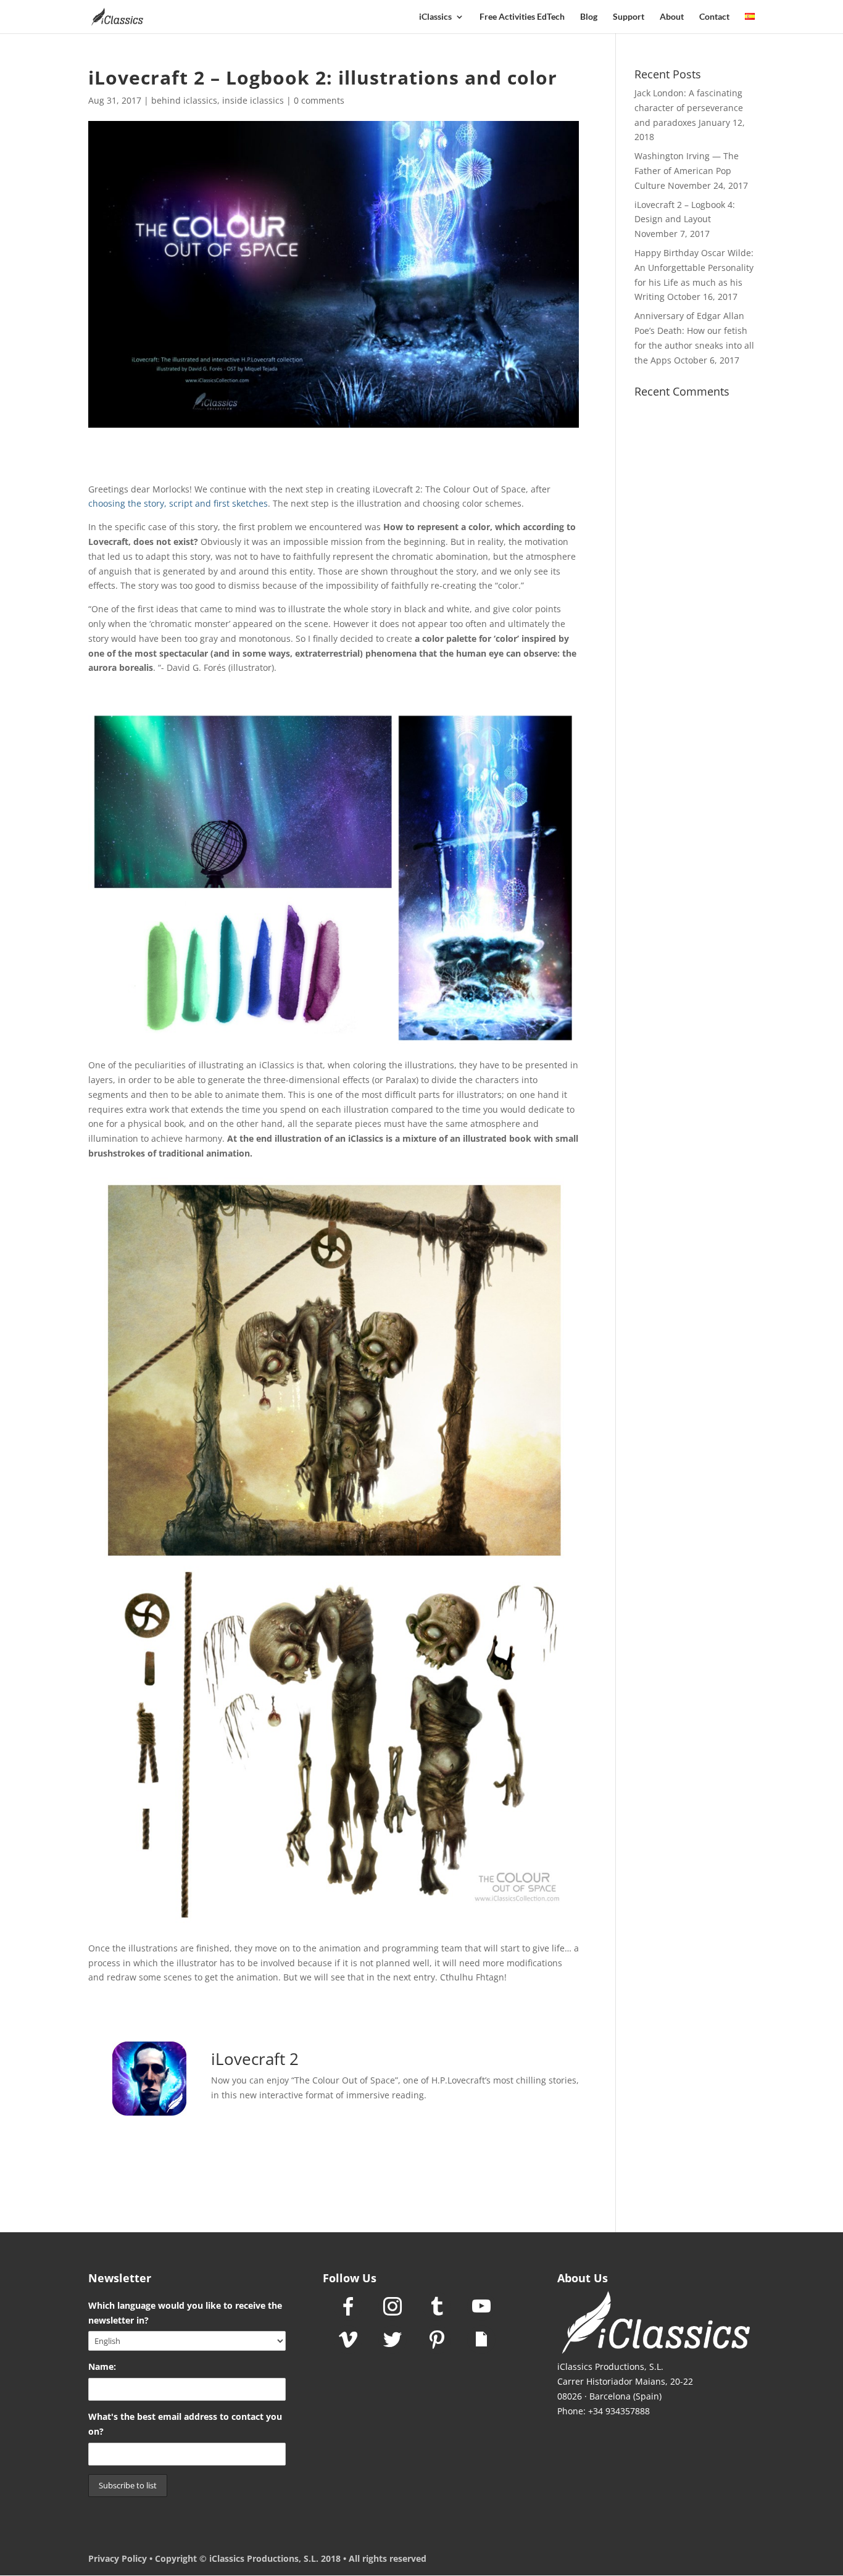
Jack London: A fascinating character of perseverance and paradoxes (689, 108)
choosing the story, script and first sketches (178, 503)
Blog (589, 17)
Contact (714, 17)
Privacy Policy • (122, 2558)
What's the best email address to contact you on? (185, 2424)
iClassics (435, 17)
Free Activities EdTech (522, 17)
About (672, 17)
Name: (102, 2366)
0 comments (319, 100)
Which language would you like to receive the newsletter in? (185, 2313)
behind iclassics (184, 100)
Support (629, 17)
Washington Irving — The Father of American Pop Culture (687, 171)
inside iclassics (253, 100)
